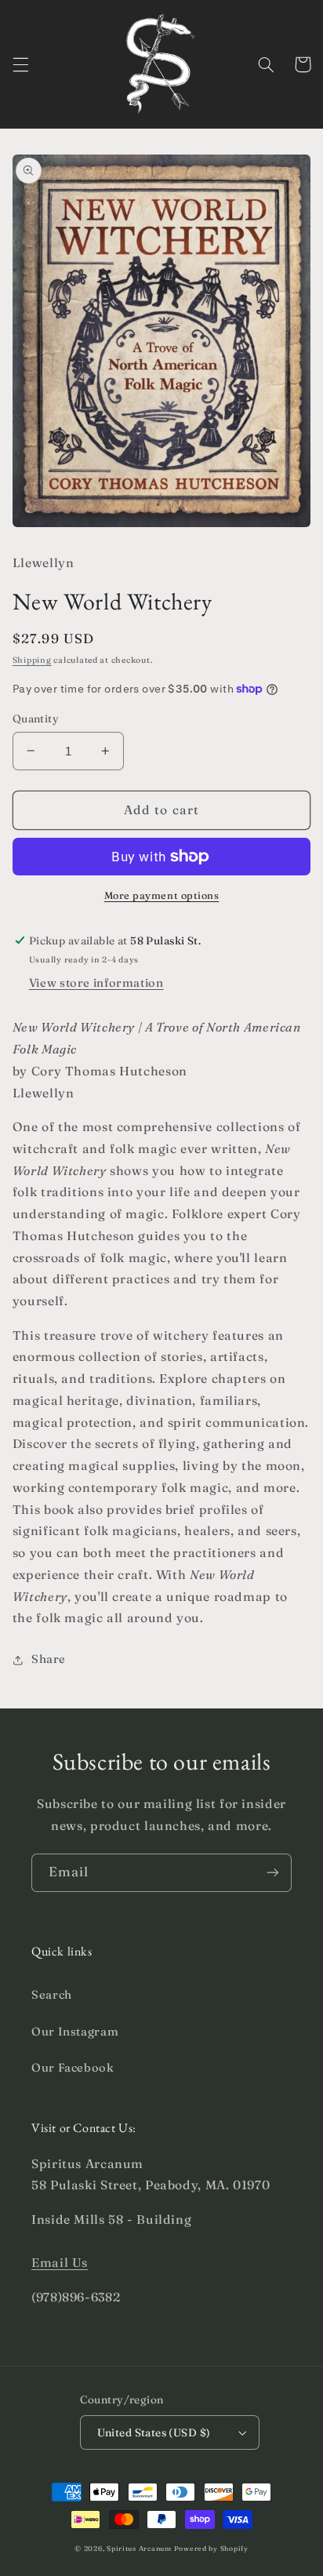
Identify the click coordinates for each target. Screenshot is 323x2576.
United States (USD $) (154, 2432)
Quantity (36, 719)
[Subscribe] (273, 1873)
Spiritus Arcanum (139, 2548)
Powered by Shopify (211, 2548)
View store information (96, 983)
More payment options (162, 895)
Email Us (60, 2263)
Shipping (32, 660)
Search (52, 1995)
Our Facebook (73, 2068)
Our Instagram (75, 2032)
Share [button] (49, 1659)
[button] (20, 64)
